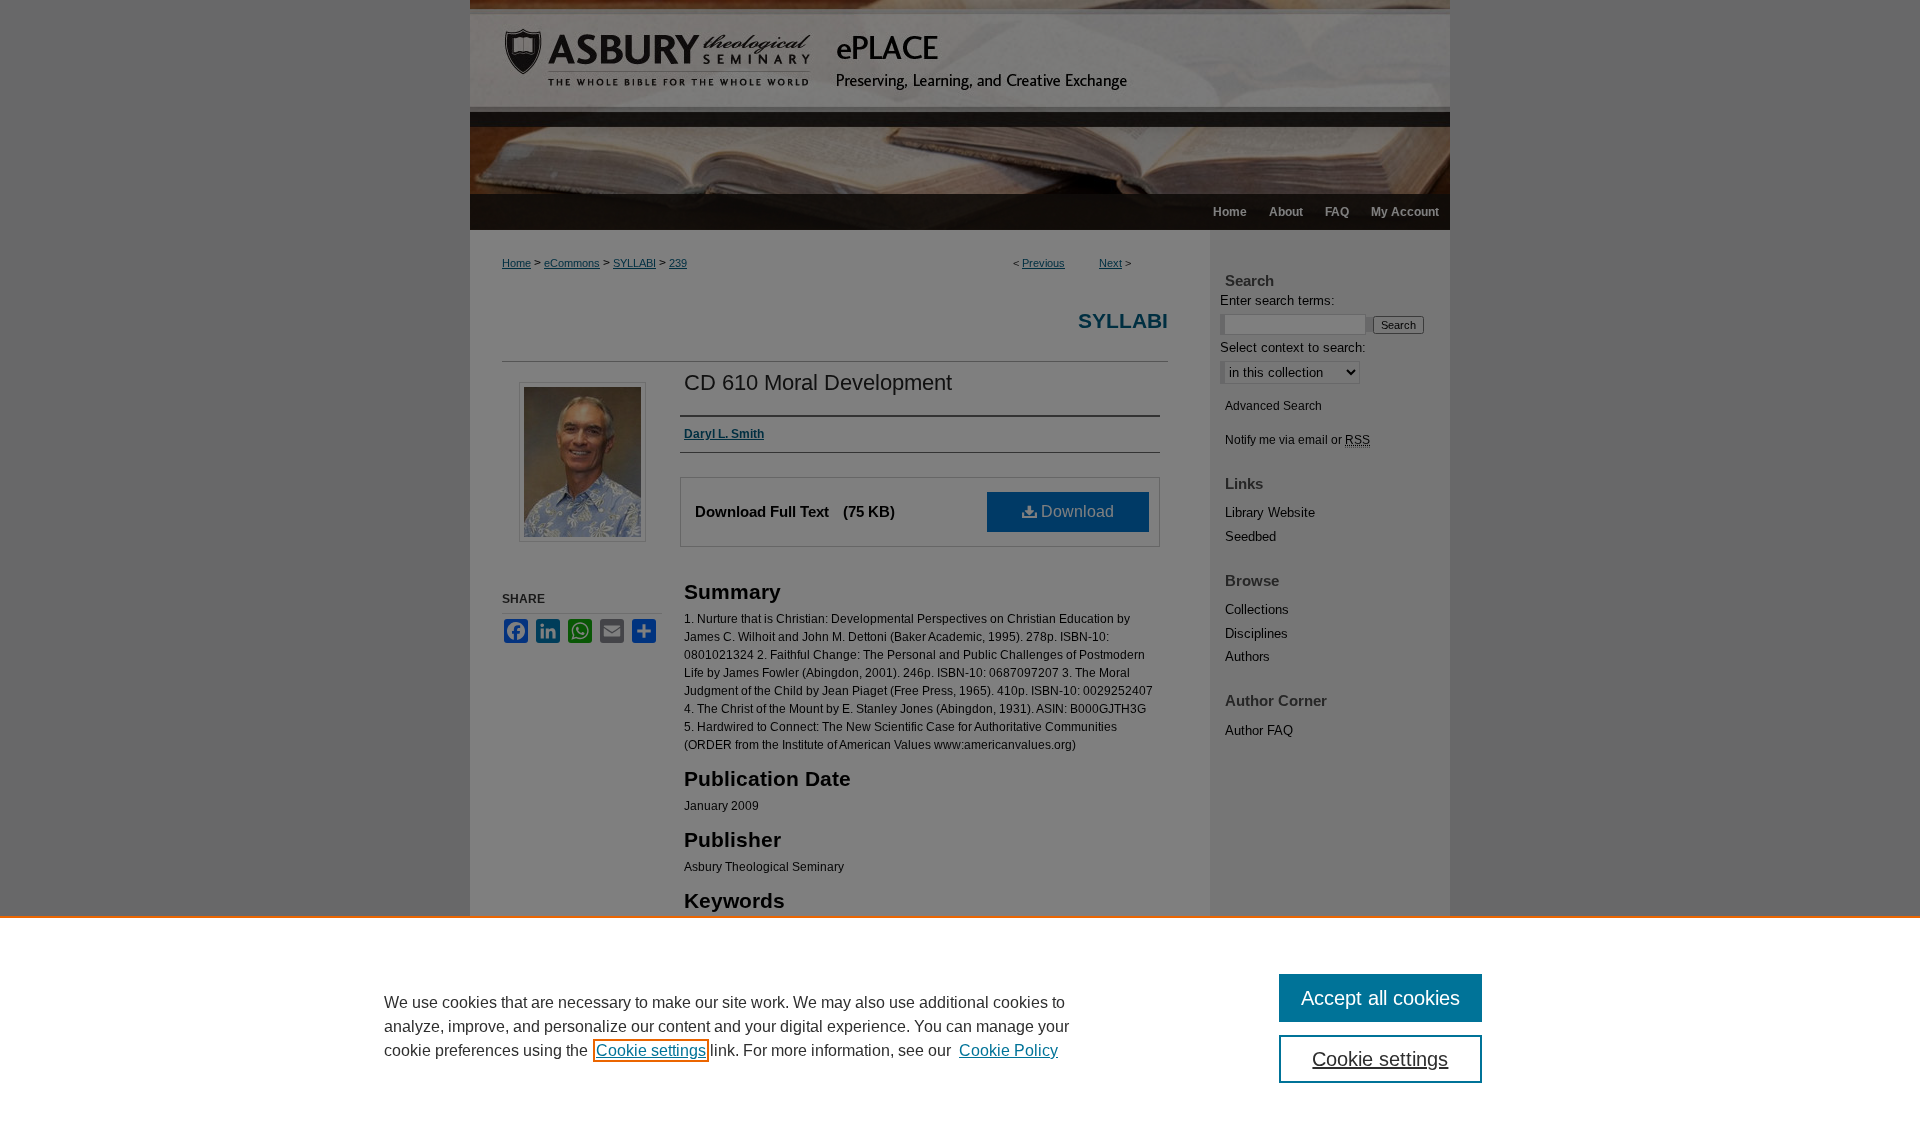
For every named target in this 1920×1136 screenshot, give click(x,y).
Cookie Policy (1008, 1050)
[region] (960, 1026)
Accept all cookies (1380, 998)
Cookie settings (651, 1050)
